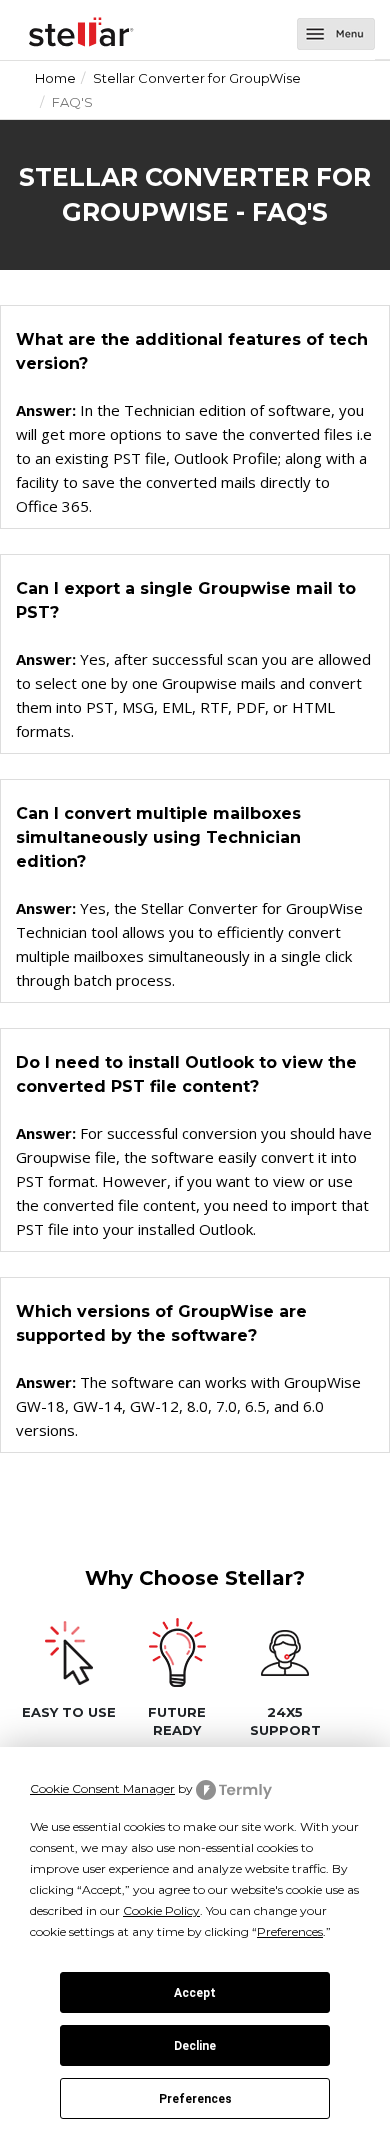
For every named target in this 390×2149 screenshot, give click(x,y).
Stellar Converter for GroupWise (197, 78)
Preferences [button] (290, 1931)
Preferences (195, 2099)
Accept (195, 1993)
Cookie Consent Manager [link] (102, 1788)
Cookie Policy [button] (161, 1910)
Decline (195, 2046)
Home (55, 78)
